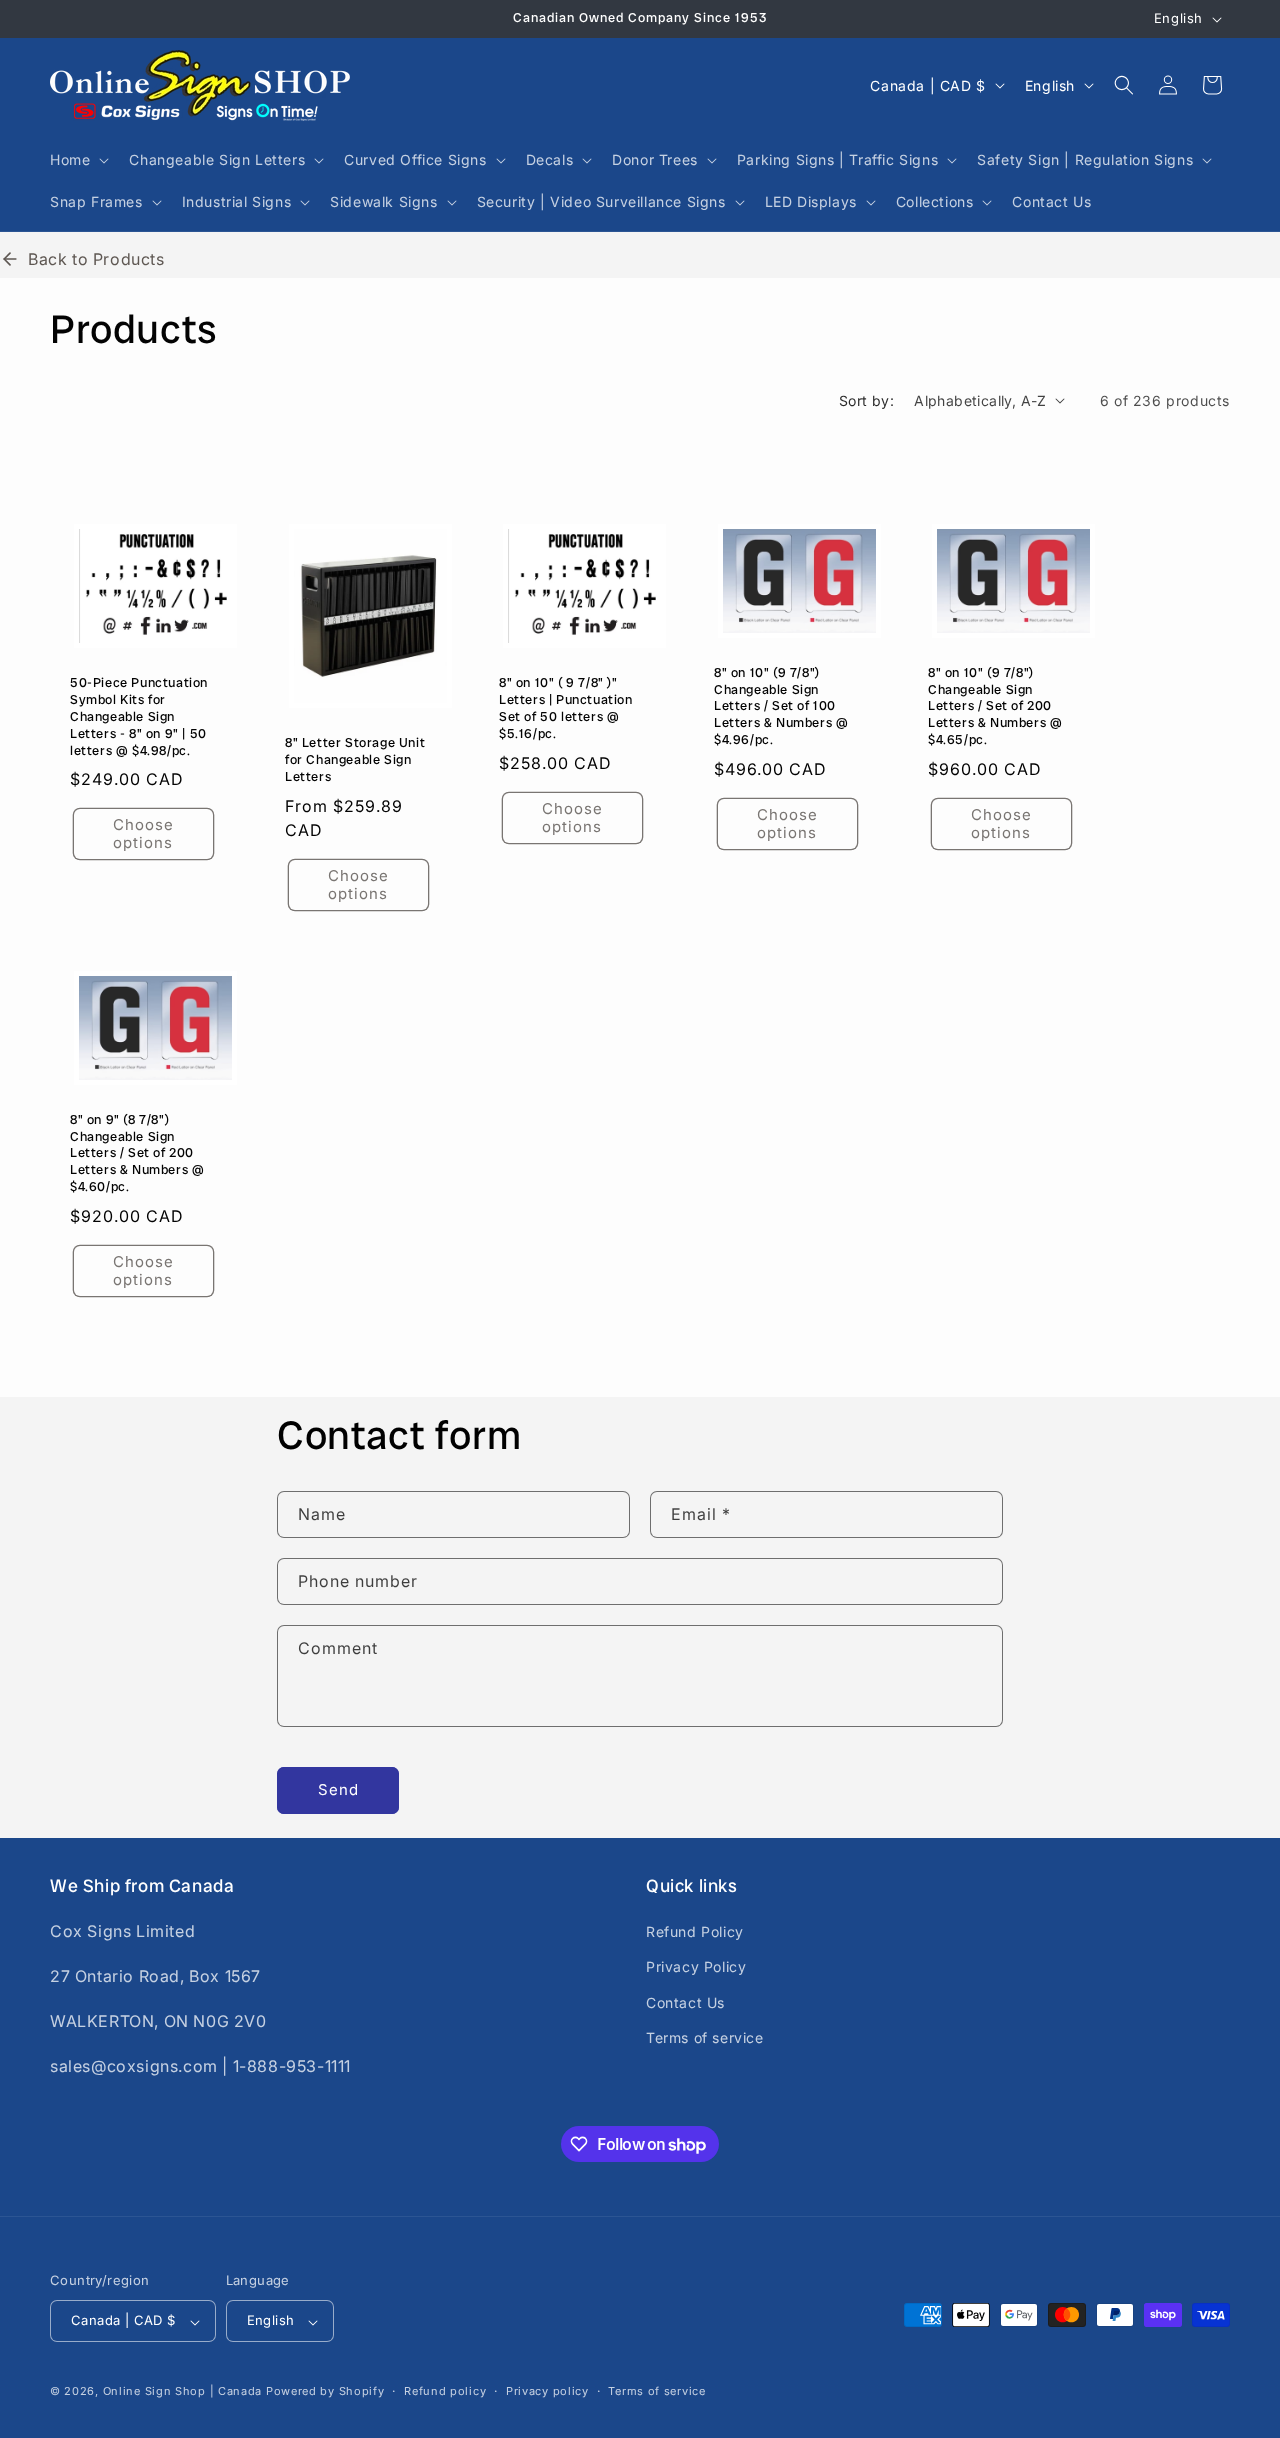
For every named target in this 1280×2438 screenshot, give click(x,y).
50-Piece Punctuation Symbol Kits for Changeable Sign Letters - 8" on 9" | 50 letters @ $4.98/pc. (139, 717)
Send (338, 1789)
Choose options (143, 833)
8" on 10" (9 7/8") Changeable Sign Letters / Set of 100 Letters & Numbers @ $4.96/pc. (781, 706)
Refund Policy (695, 1931)
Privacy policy (547, 2392)
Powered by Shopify (325, 2392)
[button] (77, 160)
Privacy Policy (696, 1966)
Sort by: (866, 400)
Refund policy (445, 2392)
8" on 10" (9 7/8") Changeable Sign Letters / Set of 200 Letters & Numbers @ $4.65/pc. (995, 706)
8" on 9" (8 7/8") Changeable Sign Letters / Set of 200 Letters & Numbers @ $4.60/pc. (137, 1153)
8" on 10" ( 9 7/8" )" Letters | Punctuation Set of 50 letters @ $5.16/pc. (566, 708)
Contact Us (685, 2002)
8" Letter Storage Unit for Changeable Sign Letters (355, 760)
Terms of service (705, 2037)
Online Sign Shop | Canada (183, 2392)
